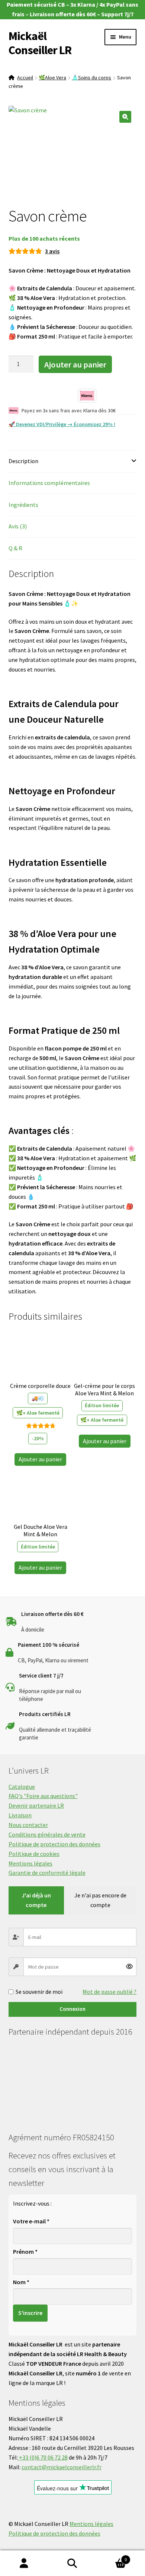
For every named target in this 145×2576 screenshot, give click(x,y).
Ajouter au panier (75, 365)
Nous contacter (28, 1825)
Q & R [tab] (15, 548)
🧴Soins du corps (91, 77)
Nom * (21, 2282)
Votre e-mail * (31, 2221)
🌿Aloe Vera (52, 77)
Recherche (72, 2563)
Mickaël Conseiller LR (40, 43)
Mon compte (24, 2563)
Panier (112, 2557)
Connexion (72, 2009)
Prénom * (25, 2252)
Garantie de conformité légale (47, 1873)
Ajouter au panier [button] (40, 1459)
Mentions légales (30, 1863)
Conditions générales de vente (47, 1834)
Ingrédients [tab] (23, 505)
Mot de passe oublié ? (109, 1992)
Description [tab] (23, 461)
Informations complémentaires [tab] (49, 483)
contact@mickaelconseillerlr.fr (62, 2467)
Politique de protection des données (54, 1844)
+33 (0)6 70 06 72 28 (43, 2457)
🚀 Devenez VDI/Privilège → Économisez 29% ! (62, 424)
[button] (125, 117)
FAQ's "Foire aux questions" (43, 1796)
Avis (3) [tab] (18, 526)
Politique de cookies (34, 1854)
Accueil (25, 77)
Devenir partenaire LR (36, 1805)
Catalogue (22, 1787)
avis (52, 251)
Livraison (20, 1815)
